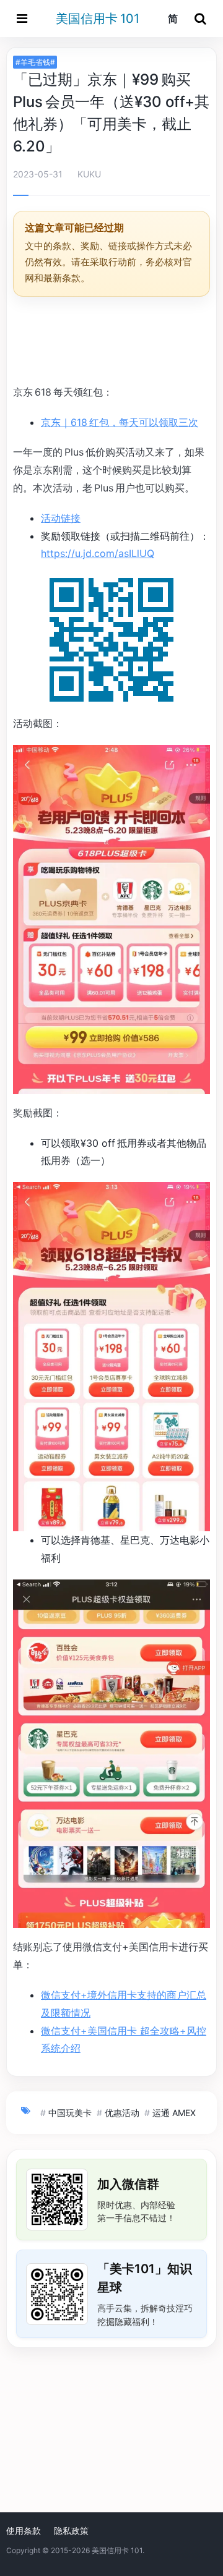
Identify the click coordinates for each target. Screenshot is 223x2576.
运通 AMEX (174, 2113)
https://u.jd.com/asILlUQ (98, 553)
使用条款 (24, 2531)
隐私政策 (71, 2531)
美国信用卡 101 (98, 19)
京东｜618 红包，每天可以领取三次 (120, 422)
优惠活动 (122, 2113)
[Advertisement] (111, 342)
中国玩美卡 (70, 2113)
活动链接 (61, 518)
